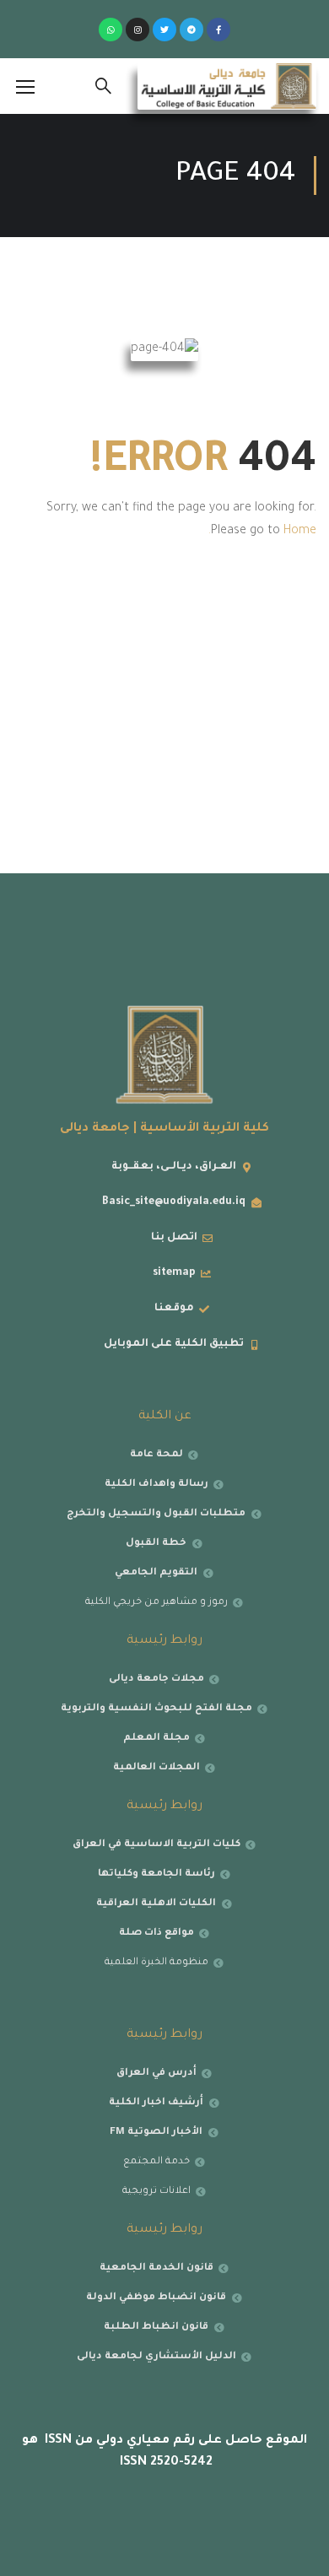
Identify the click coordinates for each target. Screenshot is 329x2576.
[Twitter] (164, 30)
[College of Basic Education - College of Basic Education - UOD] (227, 86)
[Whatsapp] (111, 30)
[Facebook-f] (218, 30)
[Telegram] (191, 30)
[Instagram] (138, 30)
